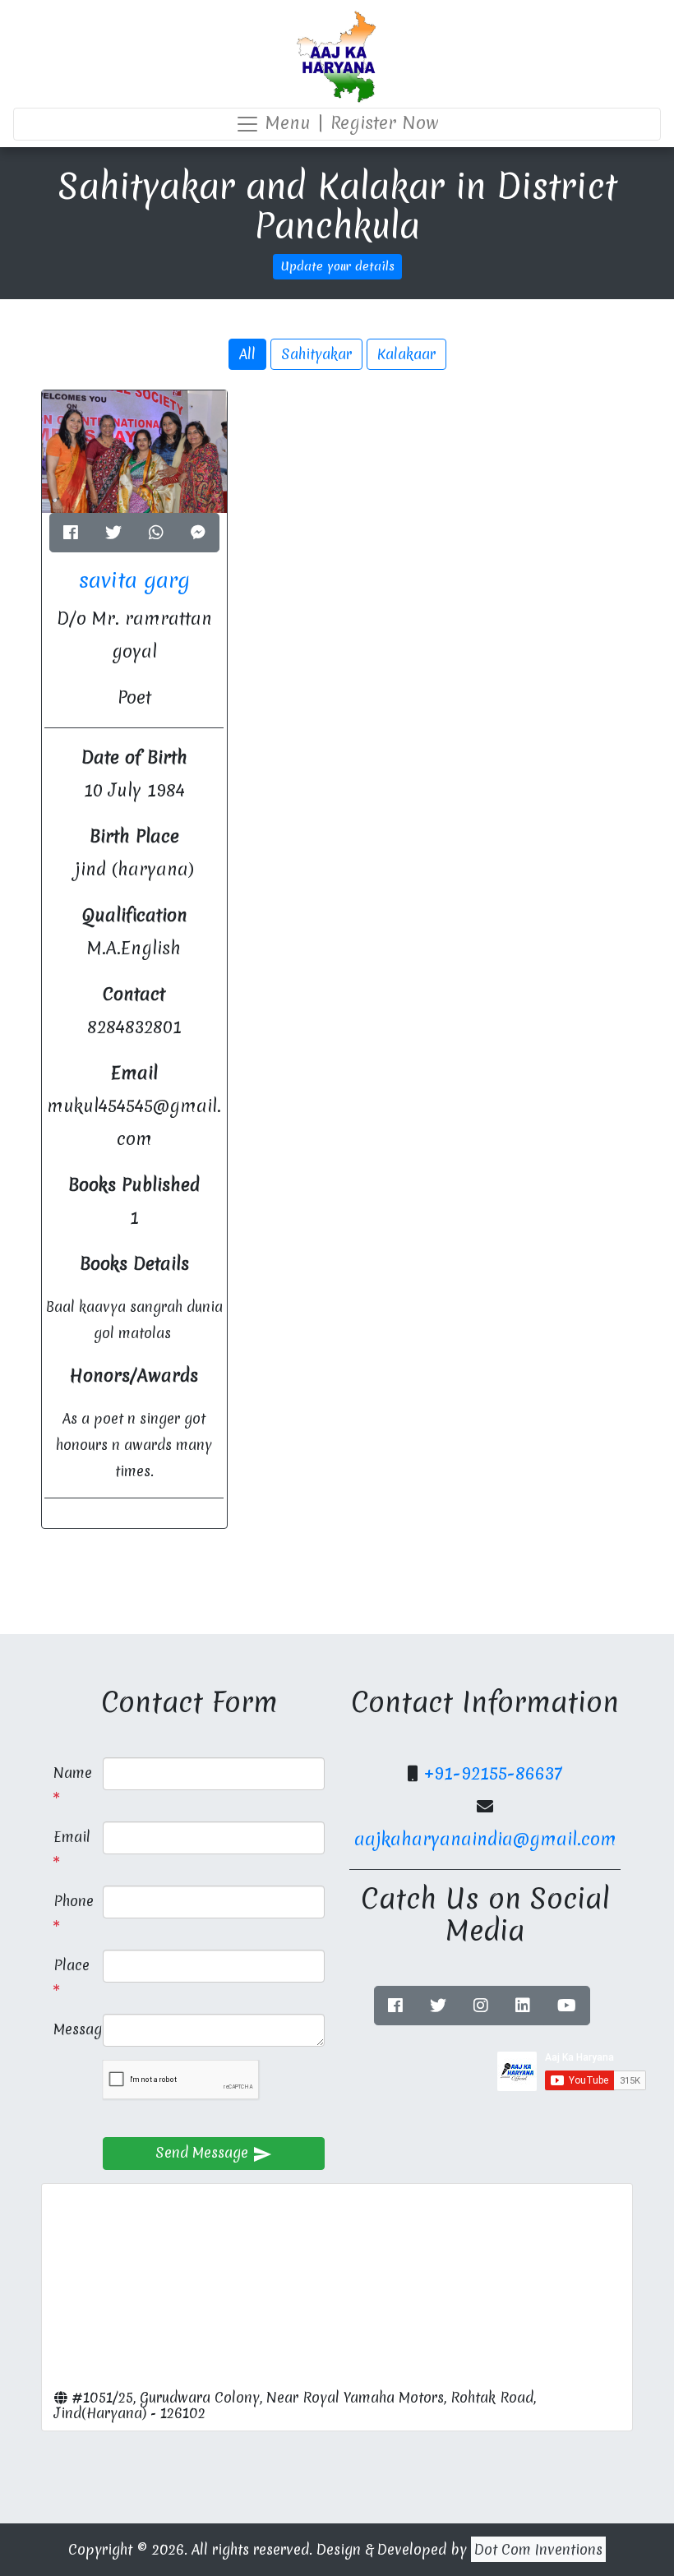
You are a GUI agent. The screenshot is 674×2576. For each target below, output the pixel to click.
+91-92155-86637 (493, 1773)
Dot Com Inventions (538, 2549)
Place (72, 1965)
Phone (72, 1901)
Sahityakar (316, 354)
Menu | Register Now (349, 123)
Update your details (337, 266)
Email (72, 1837)
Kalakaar (406, 354)
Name (72, 1773)
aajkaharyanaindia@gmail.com (485, 1839)
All (247, 354)
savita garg (134, 580)
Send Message (214, 2153)
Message (72, 2029)
